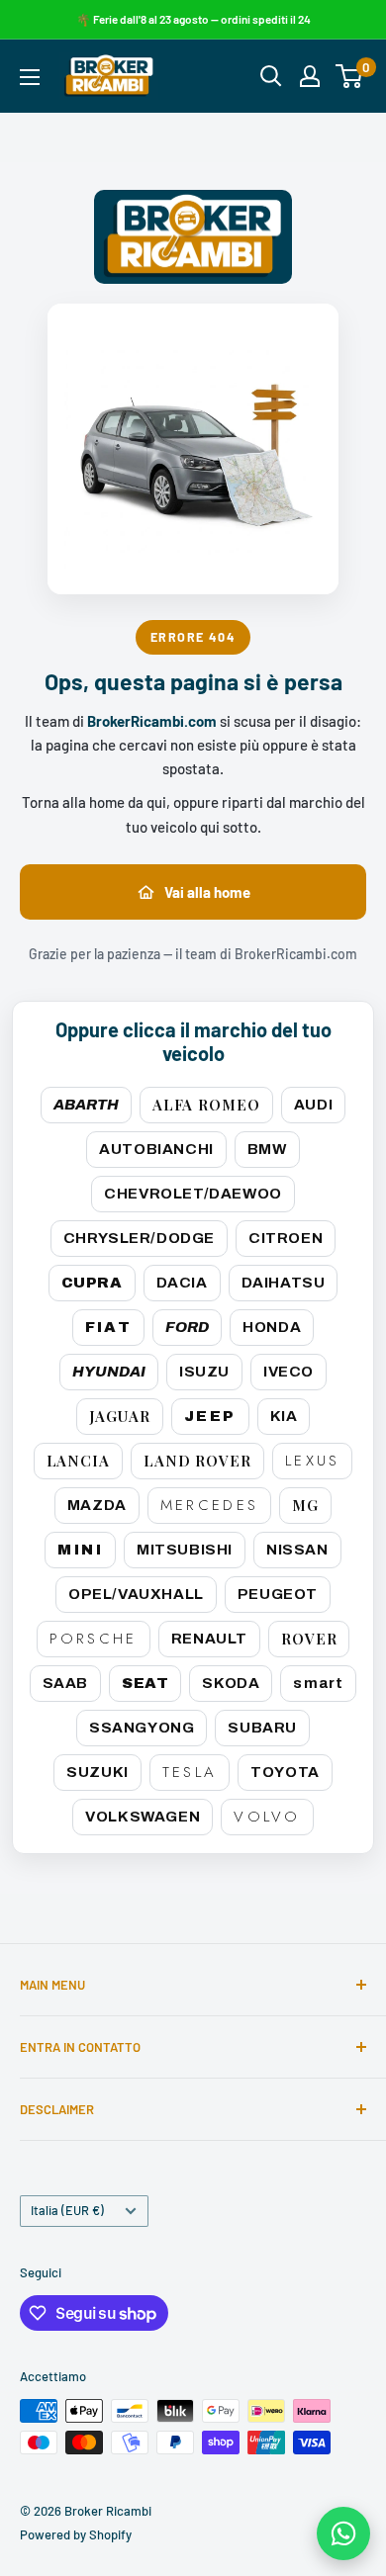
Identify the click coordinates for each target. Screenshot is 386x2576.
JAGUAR (120, 1416)
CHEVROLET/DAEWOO (193, 1194)
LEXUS (313, 1461)
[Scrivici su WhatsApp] (343, 2533)
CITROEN (286, 1238)
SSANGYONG (142, 1728)
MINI (80, 1550)
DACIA (182, 1283)
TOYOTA (285, 1772)
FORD (187, 1327)
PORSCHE (94, 1639)
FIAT (109, 1327)
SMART (318, 1683)
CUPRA (92, 1283)
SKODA (231, 1683)
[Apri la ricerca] (271, 76)
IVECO (289, 1372)
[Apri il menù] (30, 77)
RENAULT (209, 1639)
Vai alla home (207, 892)
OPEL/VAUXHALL (136, 1594)
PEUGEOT (278, 1594)
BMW (267, 1149)
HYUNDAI (109, 1372)
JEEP (210, 1416)
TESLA (190, 1772)
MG (305, 1505)
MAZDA (97, 1505)
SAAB (65, 1683)
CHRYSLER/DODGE (139, 1238)
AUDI (313, 1105)
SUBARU (262, 1728)
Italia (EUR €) (67, 2210)
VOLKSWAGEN (143, 1817)
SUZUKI (97, 1772)
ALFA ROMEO (206, 1105)
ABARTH (86, 1105)
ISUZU (204, 1372)
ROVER (309, 1639)
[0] (350, 76)
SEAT (145, 1683)
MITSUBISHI (185, 1550)
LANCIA (78, 1461)
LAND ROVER (197, 1461)
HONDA (272, 1327)
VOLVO (267, 1817)
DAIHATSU (284, 1283)
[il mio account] (310, 76)
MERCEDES (209, 1505)
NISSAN (297, 1550)
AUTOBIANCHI (156, 1149)
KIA (284, 1416)
